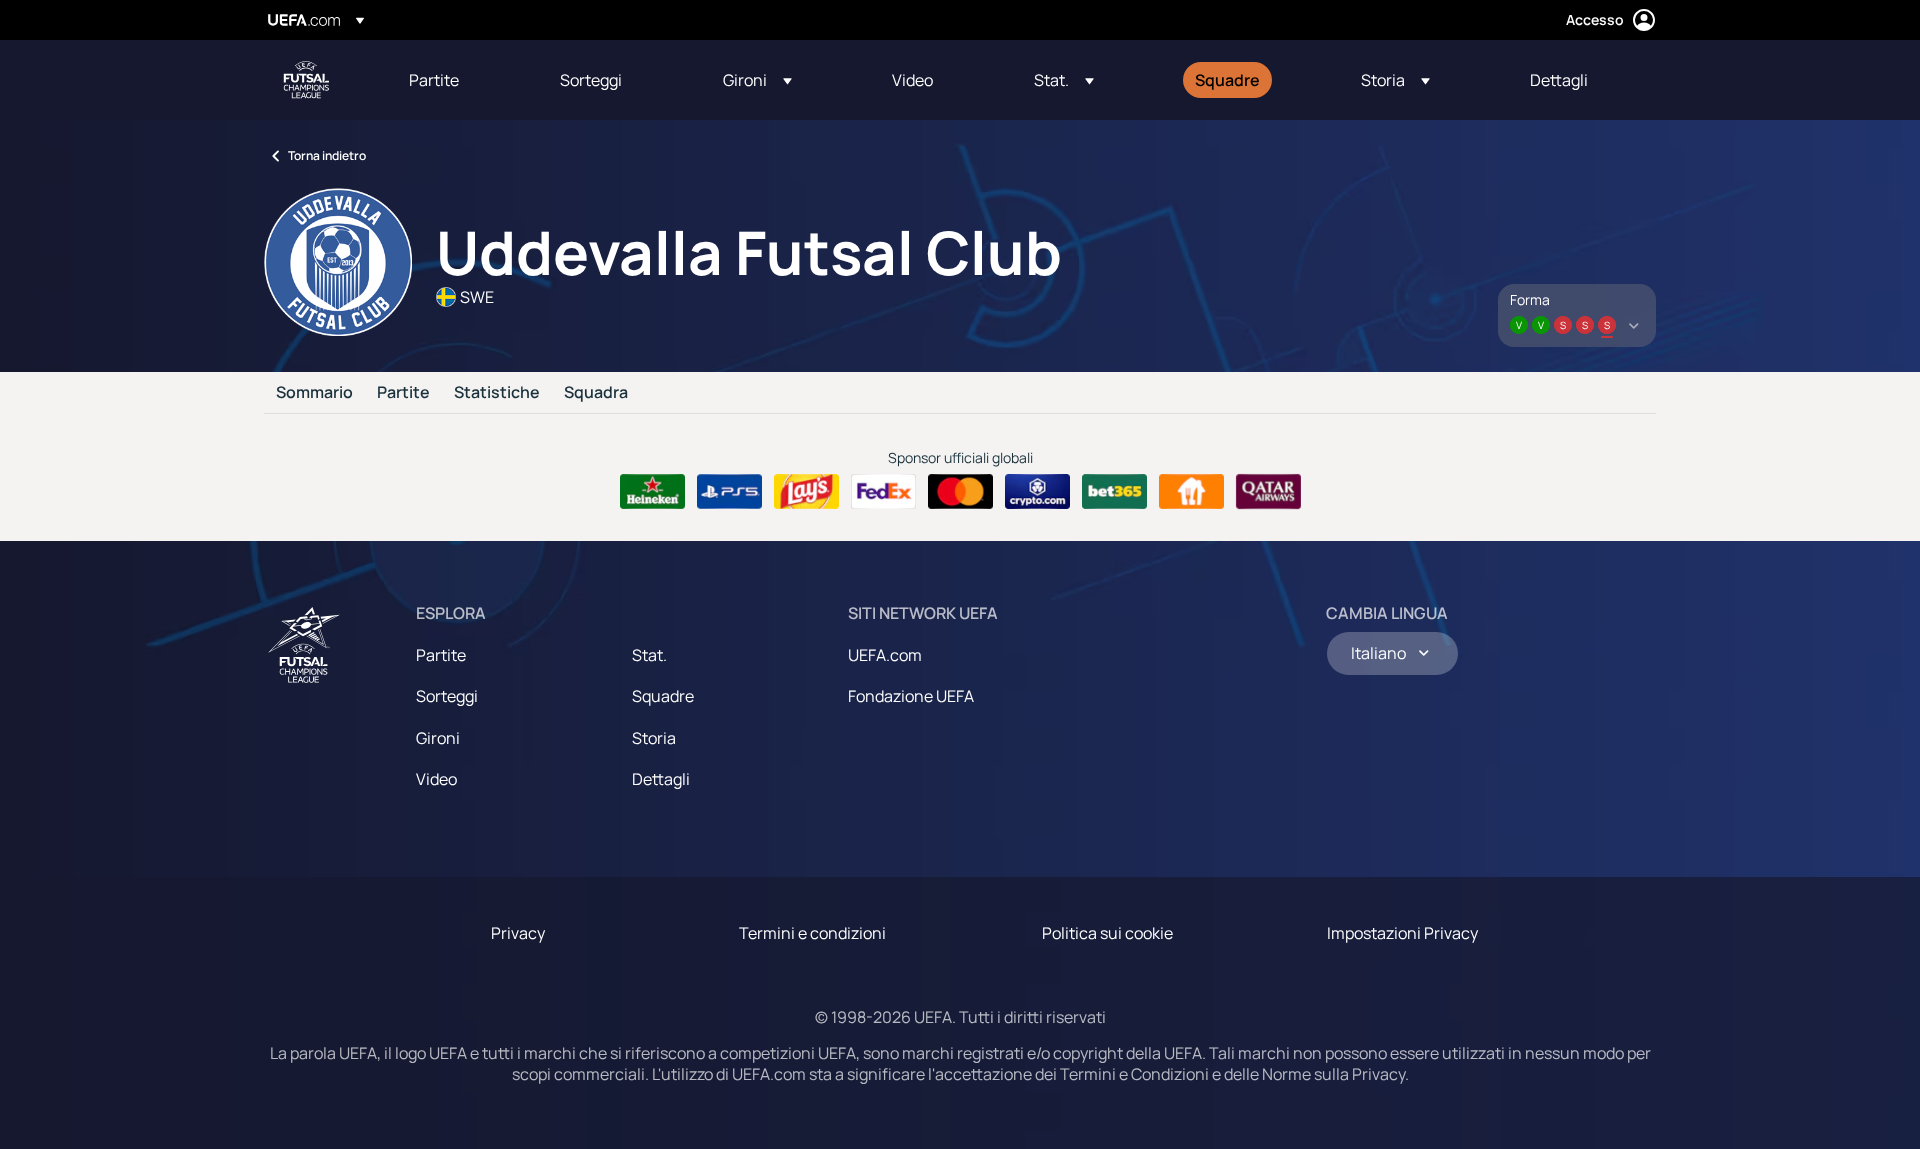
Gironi (438, 738)
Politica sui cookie (1107, 933)
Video (436, 779)
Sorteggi (447, 696)
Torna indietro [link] (327, 155)
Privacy (518, 933)
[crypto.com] (1037, 492)
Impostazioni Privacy (1402, 933)
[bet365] (1114, 492)
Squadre (663, 696)
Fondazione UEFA (911, 696)
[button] (757, 80)
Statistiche (497, 393)
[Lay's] (806, 492)
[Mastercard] (960, 492)
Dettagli (661, 779)
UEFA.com (885, 655)
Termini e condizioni (812, 933)
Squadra (596, 393)
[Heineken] (652, 492)
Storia (654, 738)
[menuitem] (459, 80)
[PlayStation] (729, 492)
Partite (403, 393)
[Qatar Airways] (1268, 492)
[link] (434, 80)
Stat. (649, 655)
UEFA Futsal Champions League (306, 80)
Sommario (314, 393)
